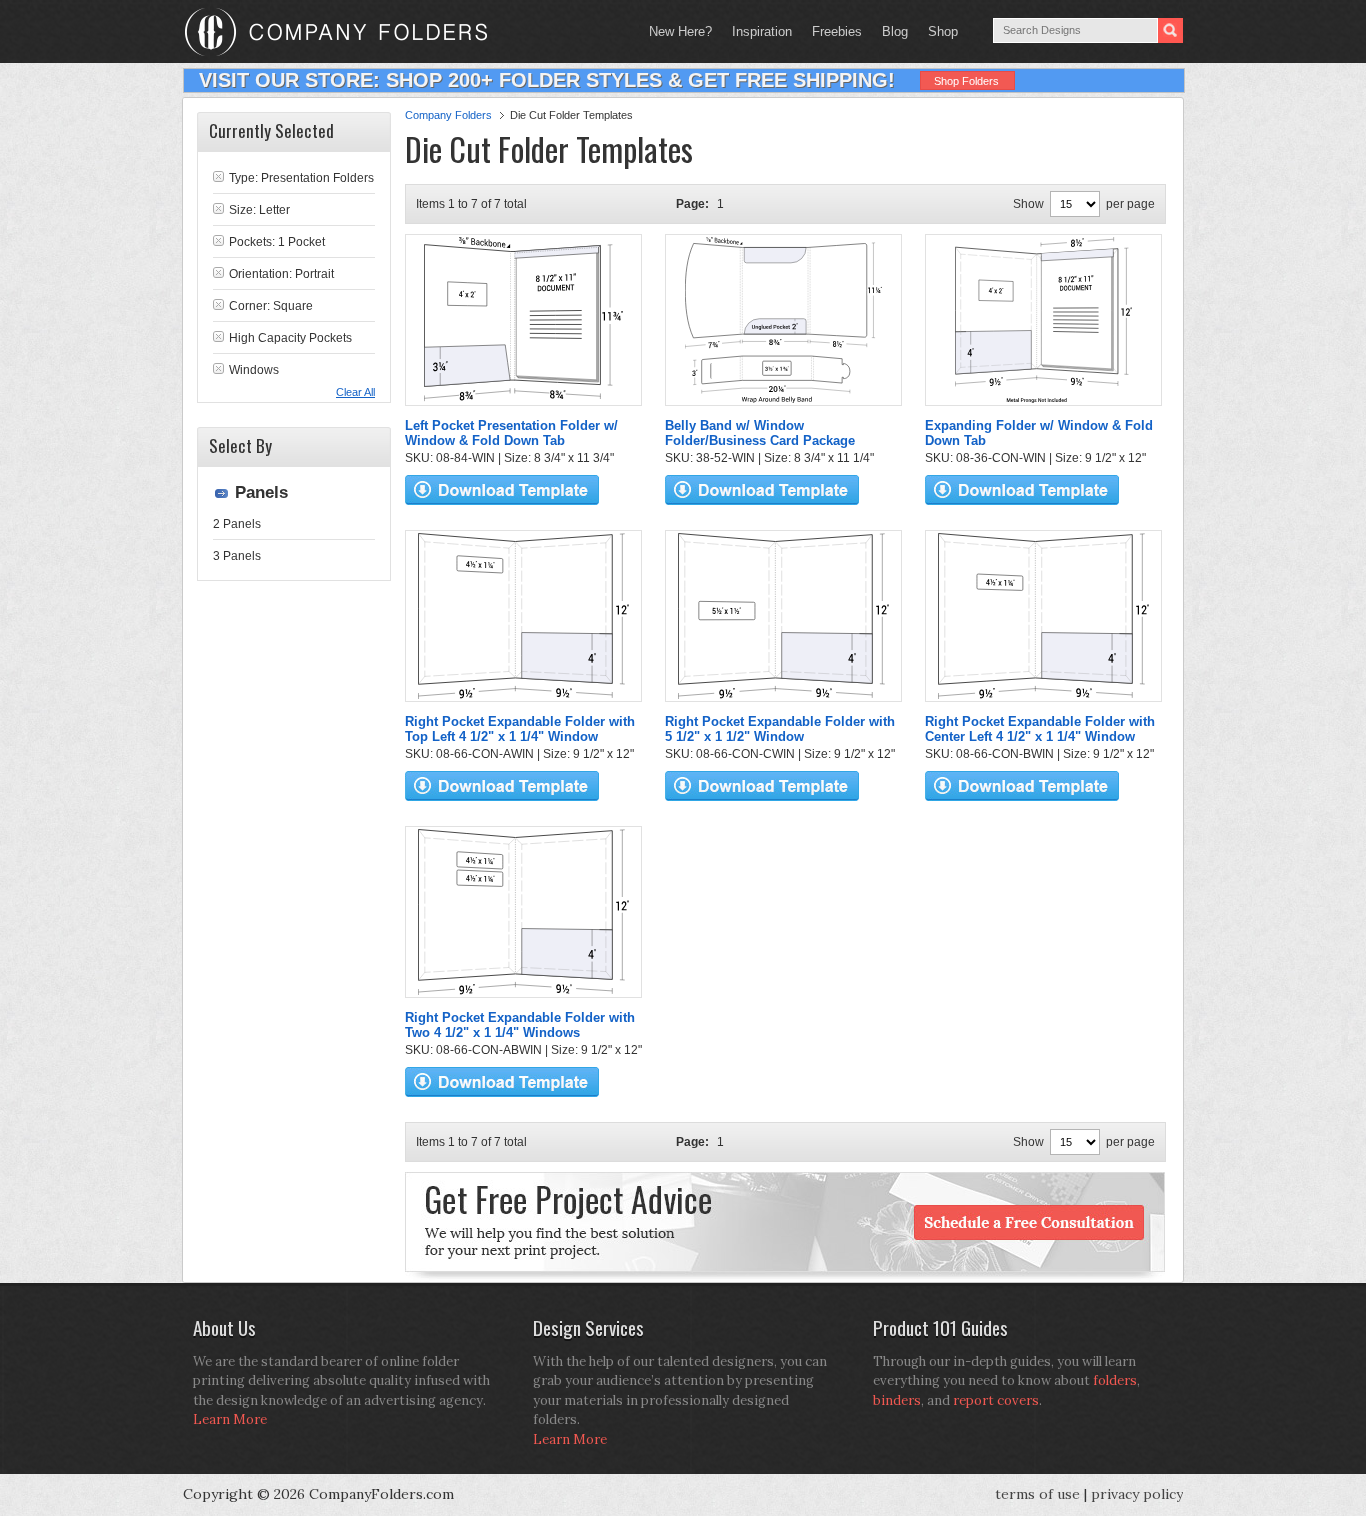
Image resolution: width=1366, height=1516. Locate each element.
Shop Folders (966, 81)
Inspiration (762, 31)
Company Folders (448, 115)
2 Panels (237, 524)
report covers (996, 1400)
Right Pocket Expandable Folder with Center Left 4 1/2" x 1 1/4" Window (1040, 729)
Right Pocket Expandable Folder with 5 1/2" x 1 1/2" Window (780, 729)
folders (1115, 1380)
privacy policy (1137, 1494)
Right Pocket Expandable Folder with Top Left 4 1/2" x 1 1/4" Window (520, 729)
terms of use (1037, 1494)
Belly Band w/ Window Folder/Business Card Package (760, 433)
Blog (895, 31)
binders (897, 1400)
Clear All (355, 392)
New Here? (680, 31)
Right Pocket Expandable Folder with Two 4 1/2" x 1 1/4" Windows (520, 1025)
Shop (938, 31)
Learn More (230, 1419)
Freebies (832, 31)
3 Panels (237, 556)
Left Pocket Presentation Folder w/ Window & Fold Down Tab (511, 433)
